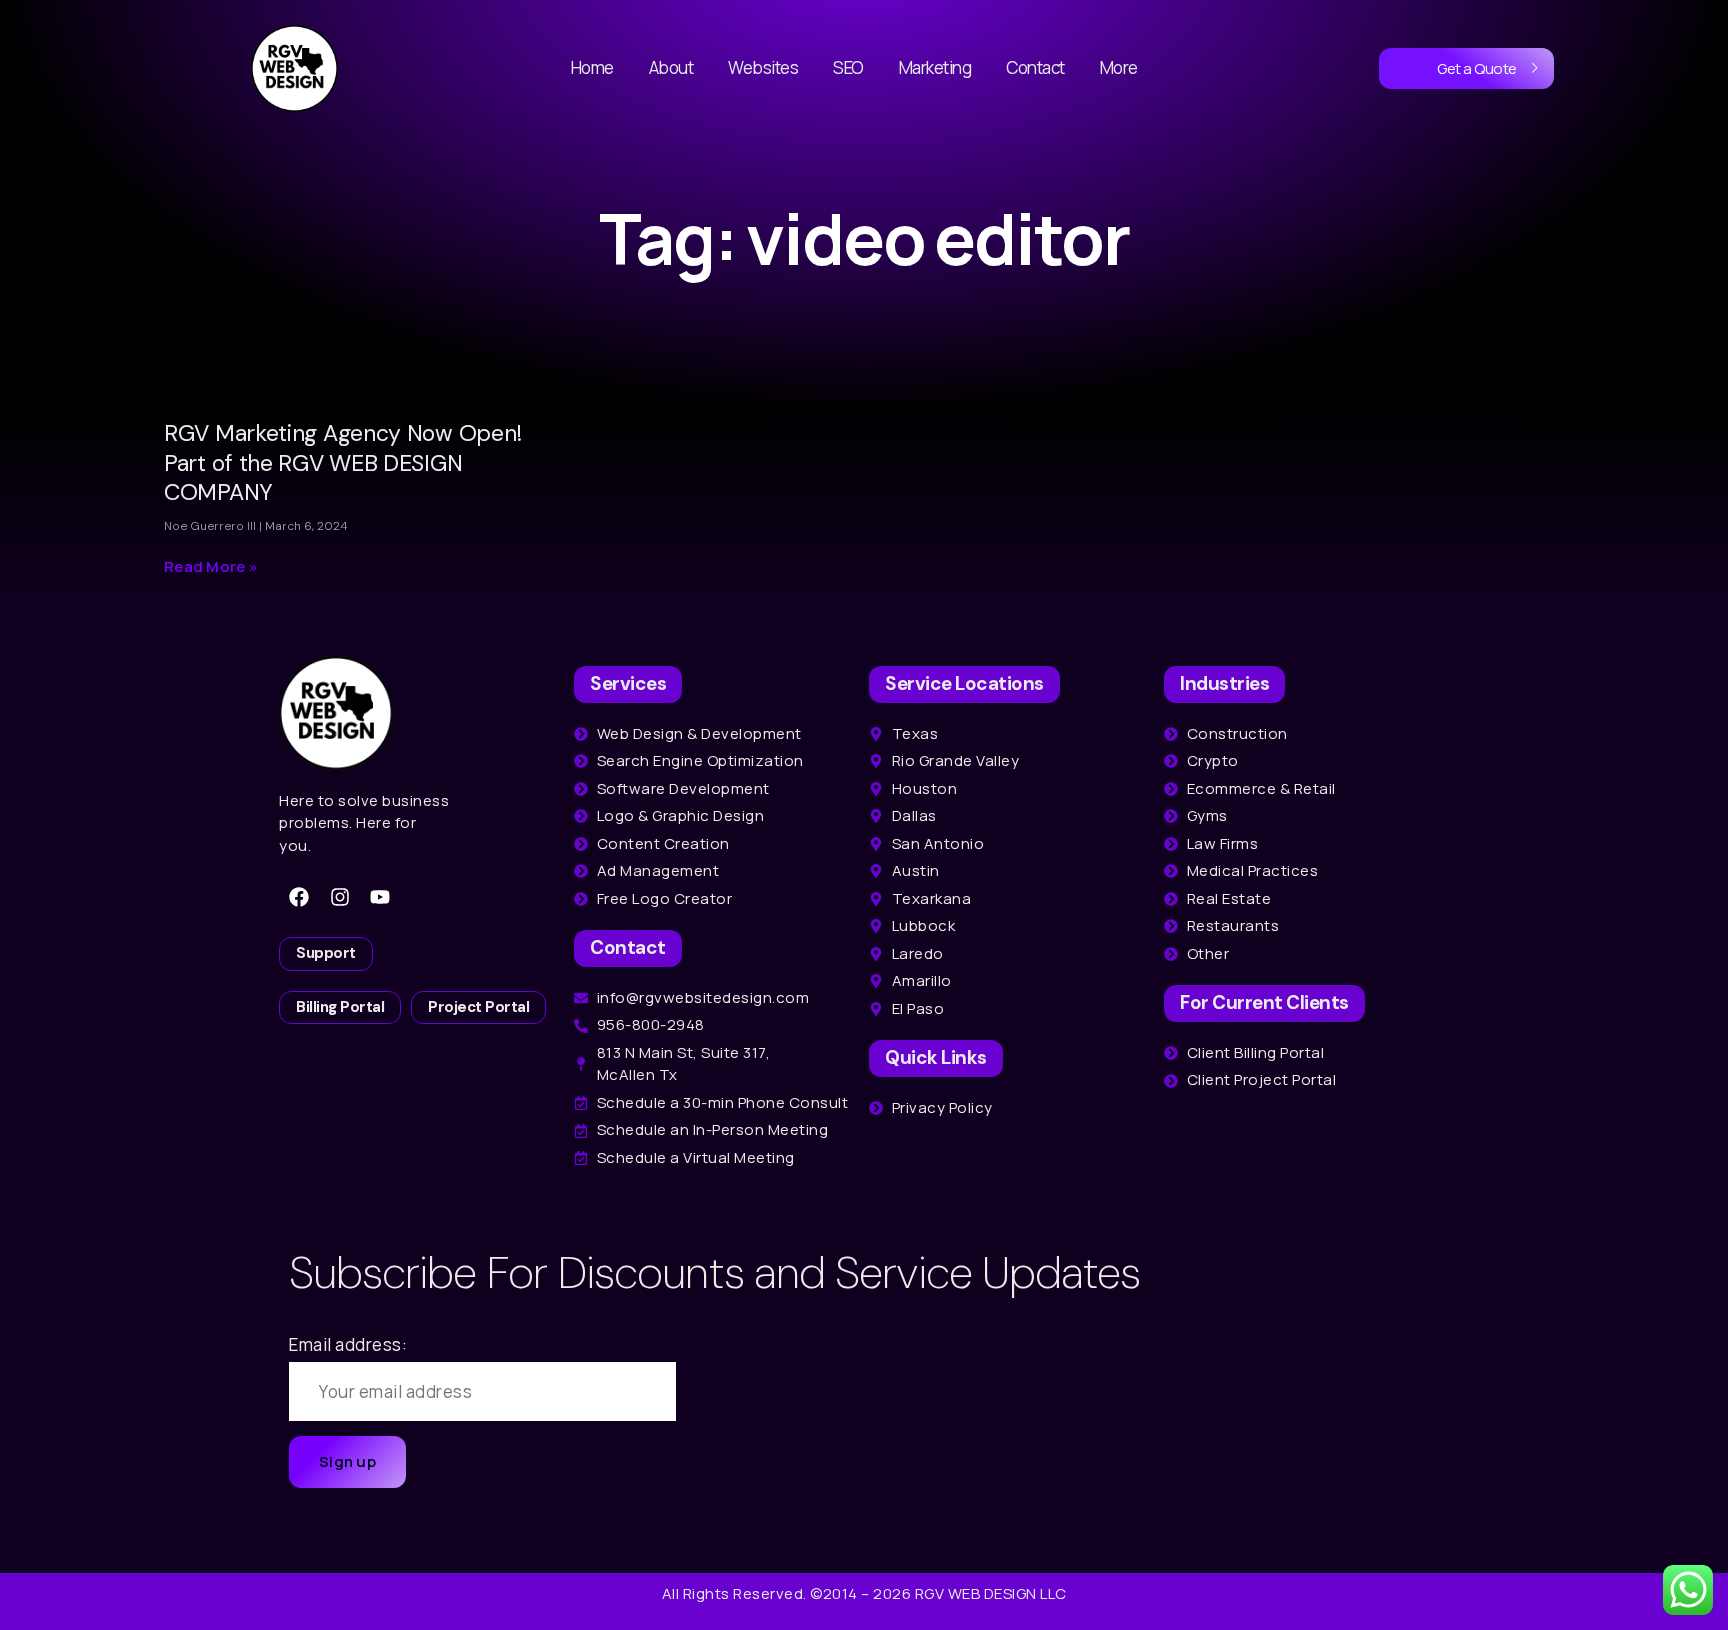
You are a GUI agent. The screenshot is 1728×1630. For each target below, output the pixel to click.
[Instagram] (340, 897)
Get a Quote (1477, 68)
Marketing (935, 67)
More (1119, 67)
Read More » (211, 566)
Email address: (348, 1344)
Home (592, 67)
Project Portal (478, 1007)
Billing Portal (340, 1007)
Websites (763, 67)
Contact (1035, 67)
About (671, 67)
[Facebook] (299, 897)
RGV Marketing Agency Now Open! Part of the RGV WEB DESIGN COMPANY (343, 463)
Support (326, 953)
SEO (848, 67)
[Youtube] (380, 897)
